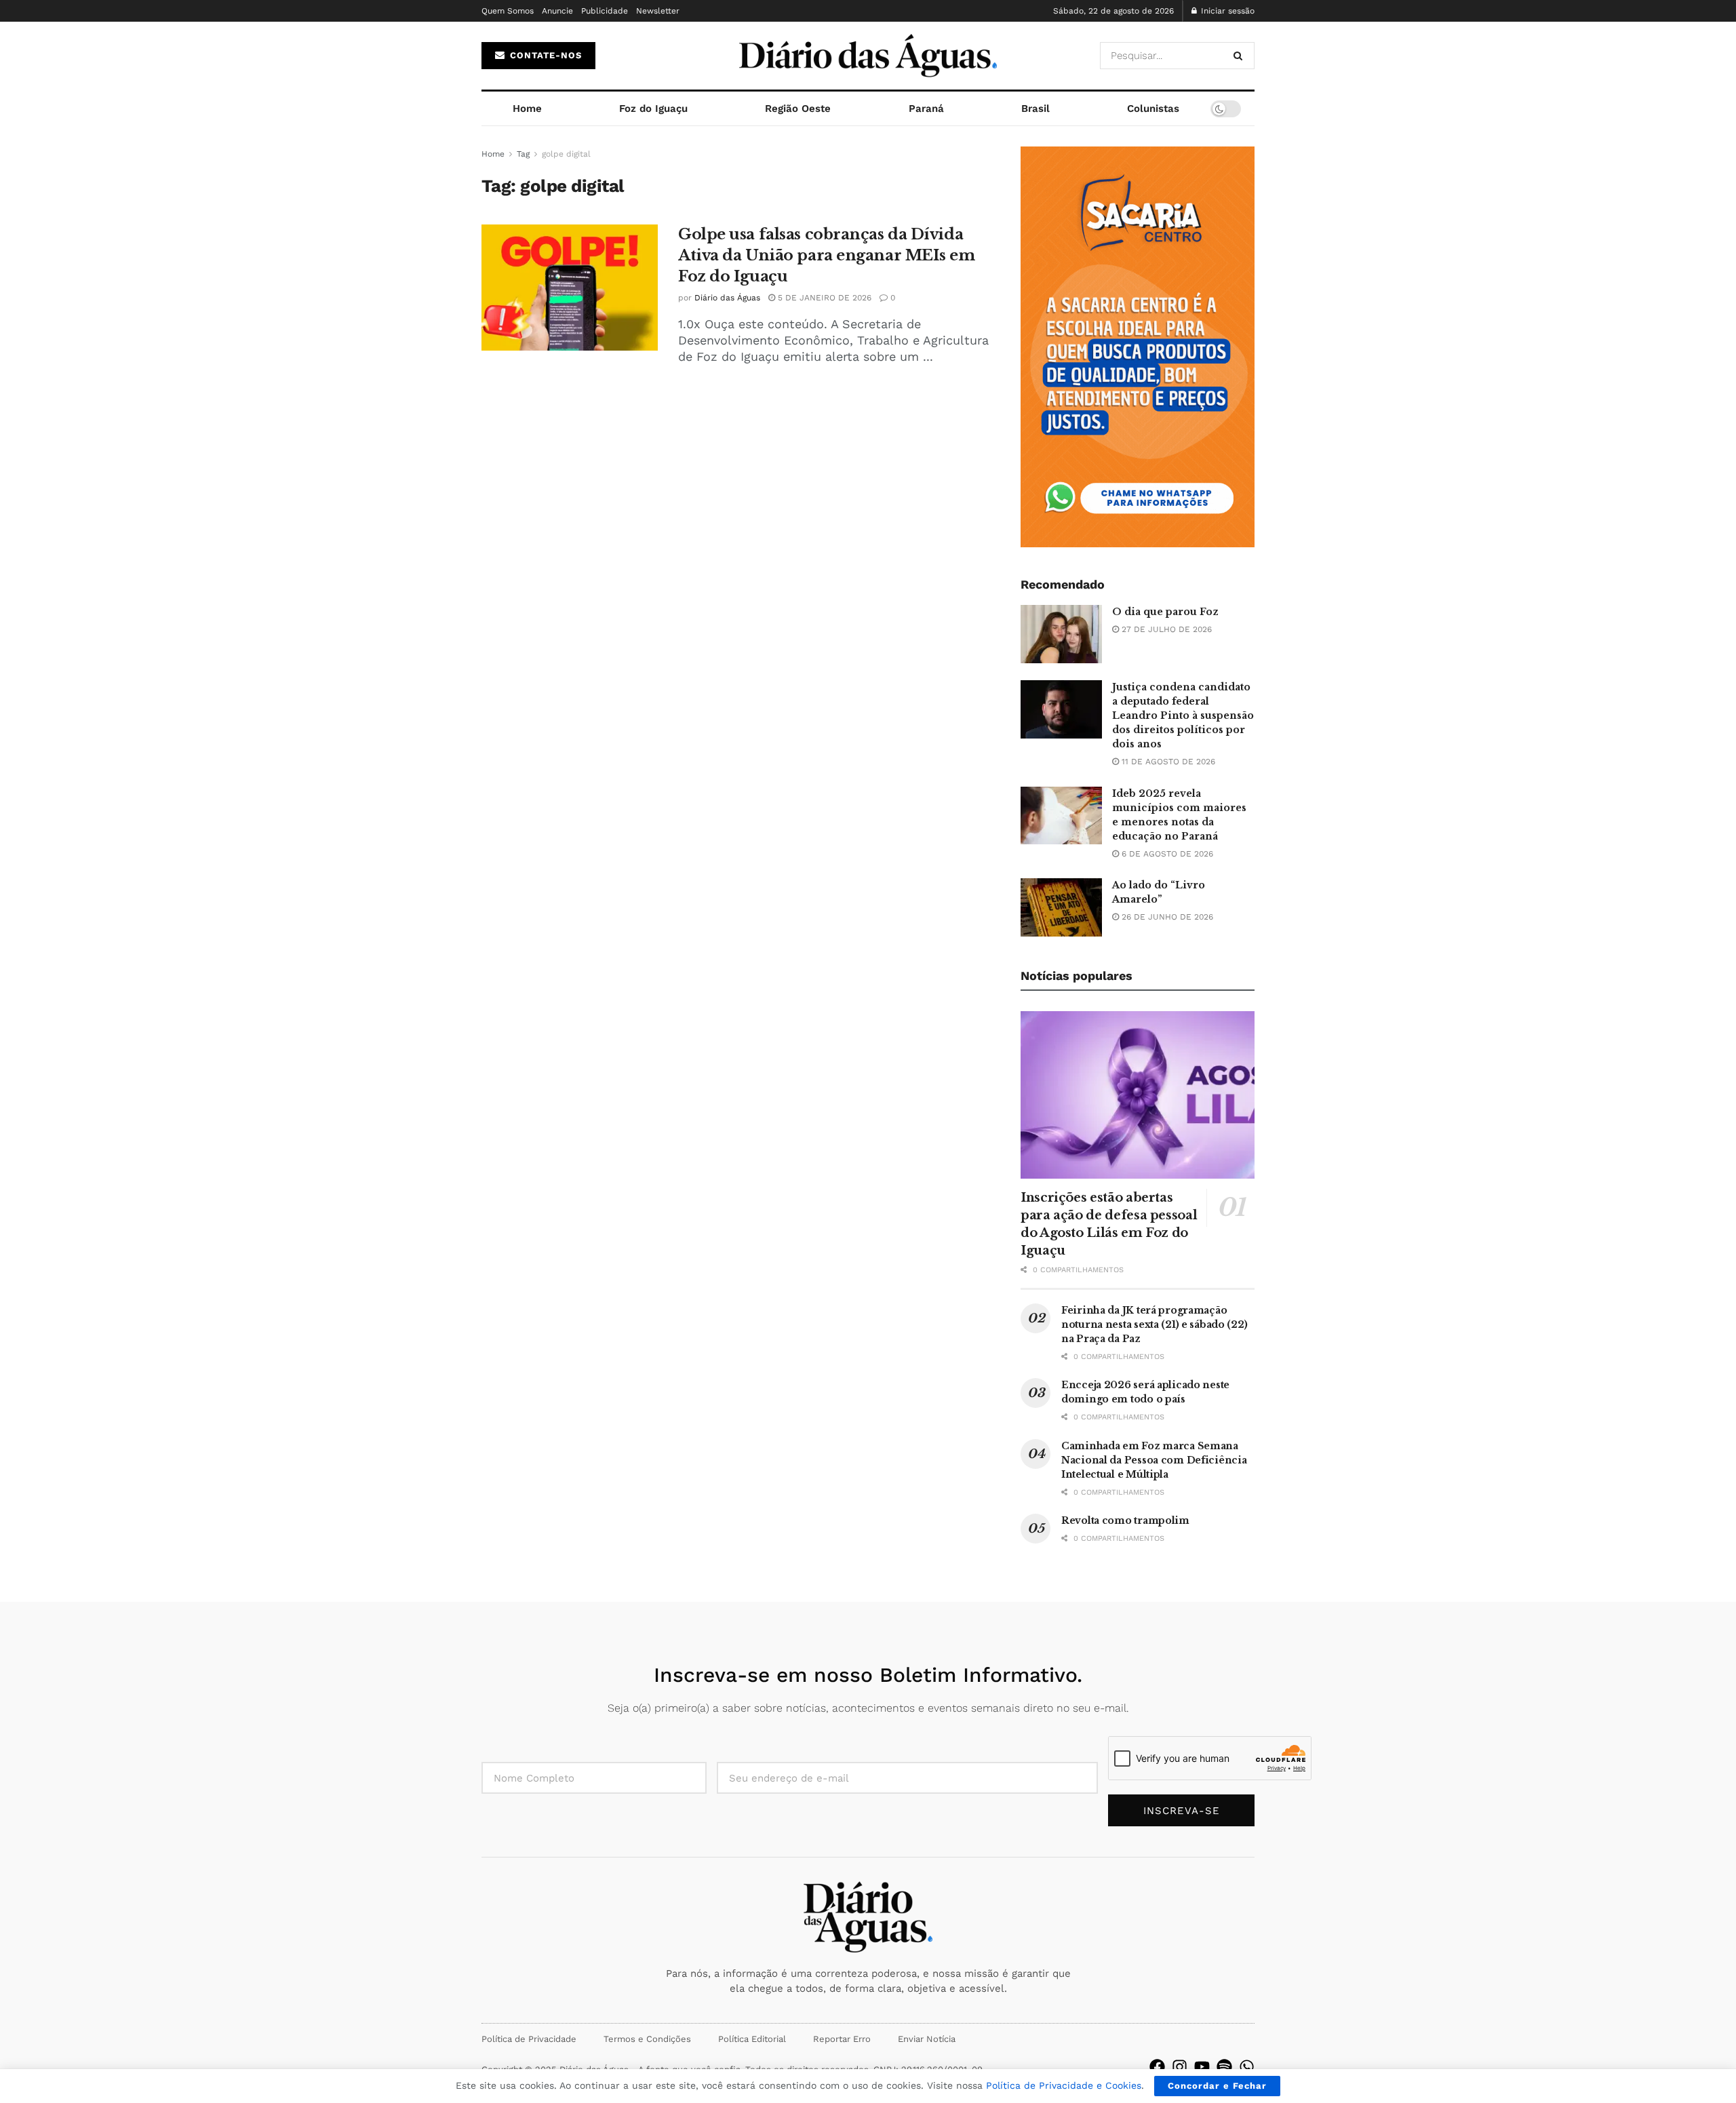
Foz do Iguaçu (653, 109)
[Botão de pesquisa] (1241, 56)
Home (527, 109)
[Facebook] (1157, 2067)
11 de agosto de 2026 (1167, 762)
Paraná (926, 109)
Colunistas (1153, 109)
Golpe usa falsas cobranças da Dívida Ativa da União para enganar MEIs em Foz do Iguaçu (827, 255)
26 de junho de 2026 (1166, 917)
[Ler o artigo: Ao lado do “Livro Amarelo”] (1061, 907)
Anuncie (557, 11)
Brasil (1035, 109)
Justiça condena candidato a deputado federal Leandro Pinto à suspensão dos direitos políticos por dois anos (1183, 715)
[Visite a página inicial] (868, 56)
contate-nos (544, 55)
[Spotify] (1224, 2067)
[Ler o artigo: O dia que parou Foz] (1061, 634)
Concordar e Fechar (1217, 2086)
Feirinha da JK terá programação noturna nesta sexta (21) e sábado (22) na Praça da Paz (1154, 1324)
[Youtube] (1202, 2067)
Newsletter (658, 11)
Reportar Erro (842, 2039)
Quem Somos (508, 11)
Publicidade (605, 11)
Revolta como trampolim (1125, 1520)
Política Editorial (752, 2039)
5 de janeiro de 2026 (823, 298)
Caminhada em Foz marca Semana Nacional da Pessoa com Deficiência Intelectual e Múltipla (1154, 1460)
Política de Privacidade (529, 2039)
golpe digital (566, 154)
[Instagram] (1180, 2067)
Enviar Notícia (927, 2039)
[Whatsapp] (1247, 2067)
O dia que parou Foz (1165, 612)
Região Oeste (798, 109)
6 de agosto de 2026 (1166, 854)
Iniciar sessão (1226, 11)
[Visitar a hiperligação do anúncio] (1138, 347)
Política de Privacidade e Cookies (1064, 2085)
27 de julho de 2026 (1165, 629)
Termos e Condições (647, 2039)
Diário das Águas (727, 298)
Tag (523, 154)
